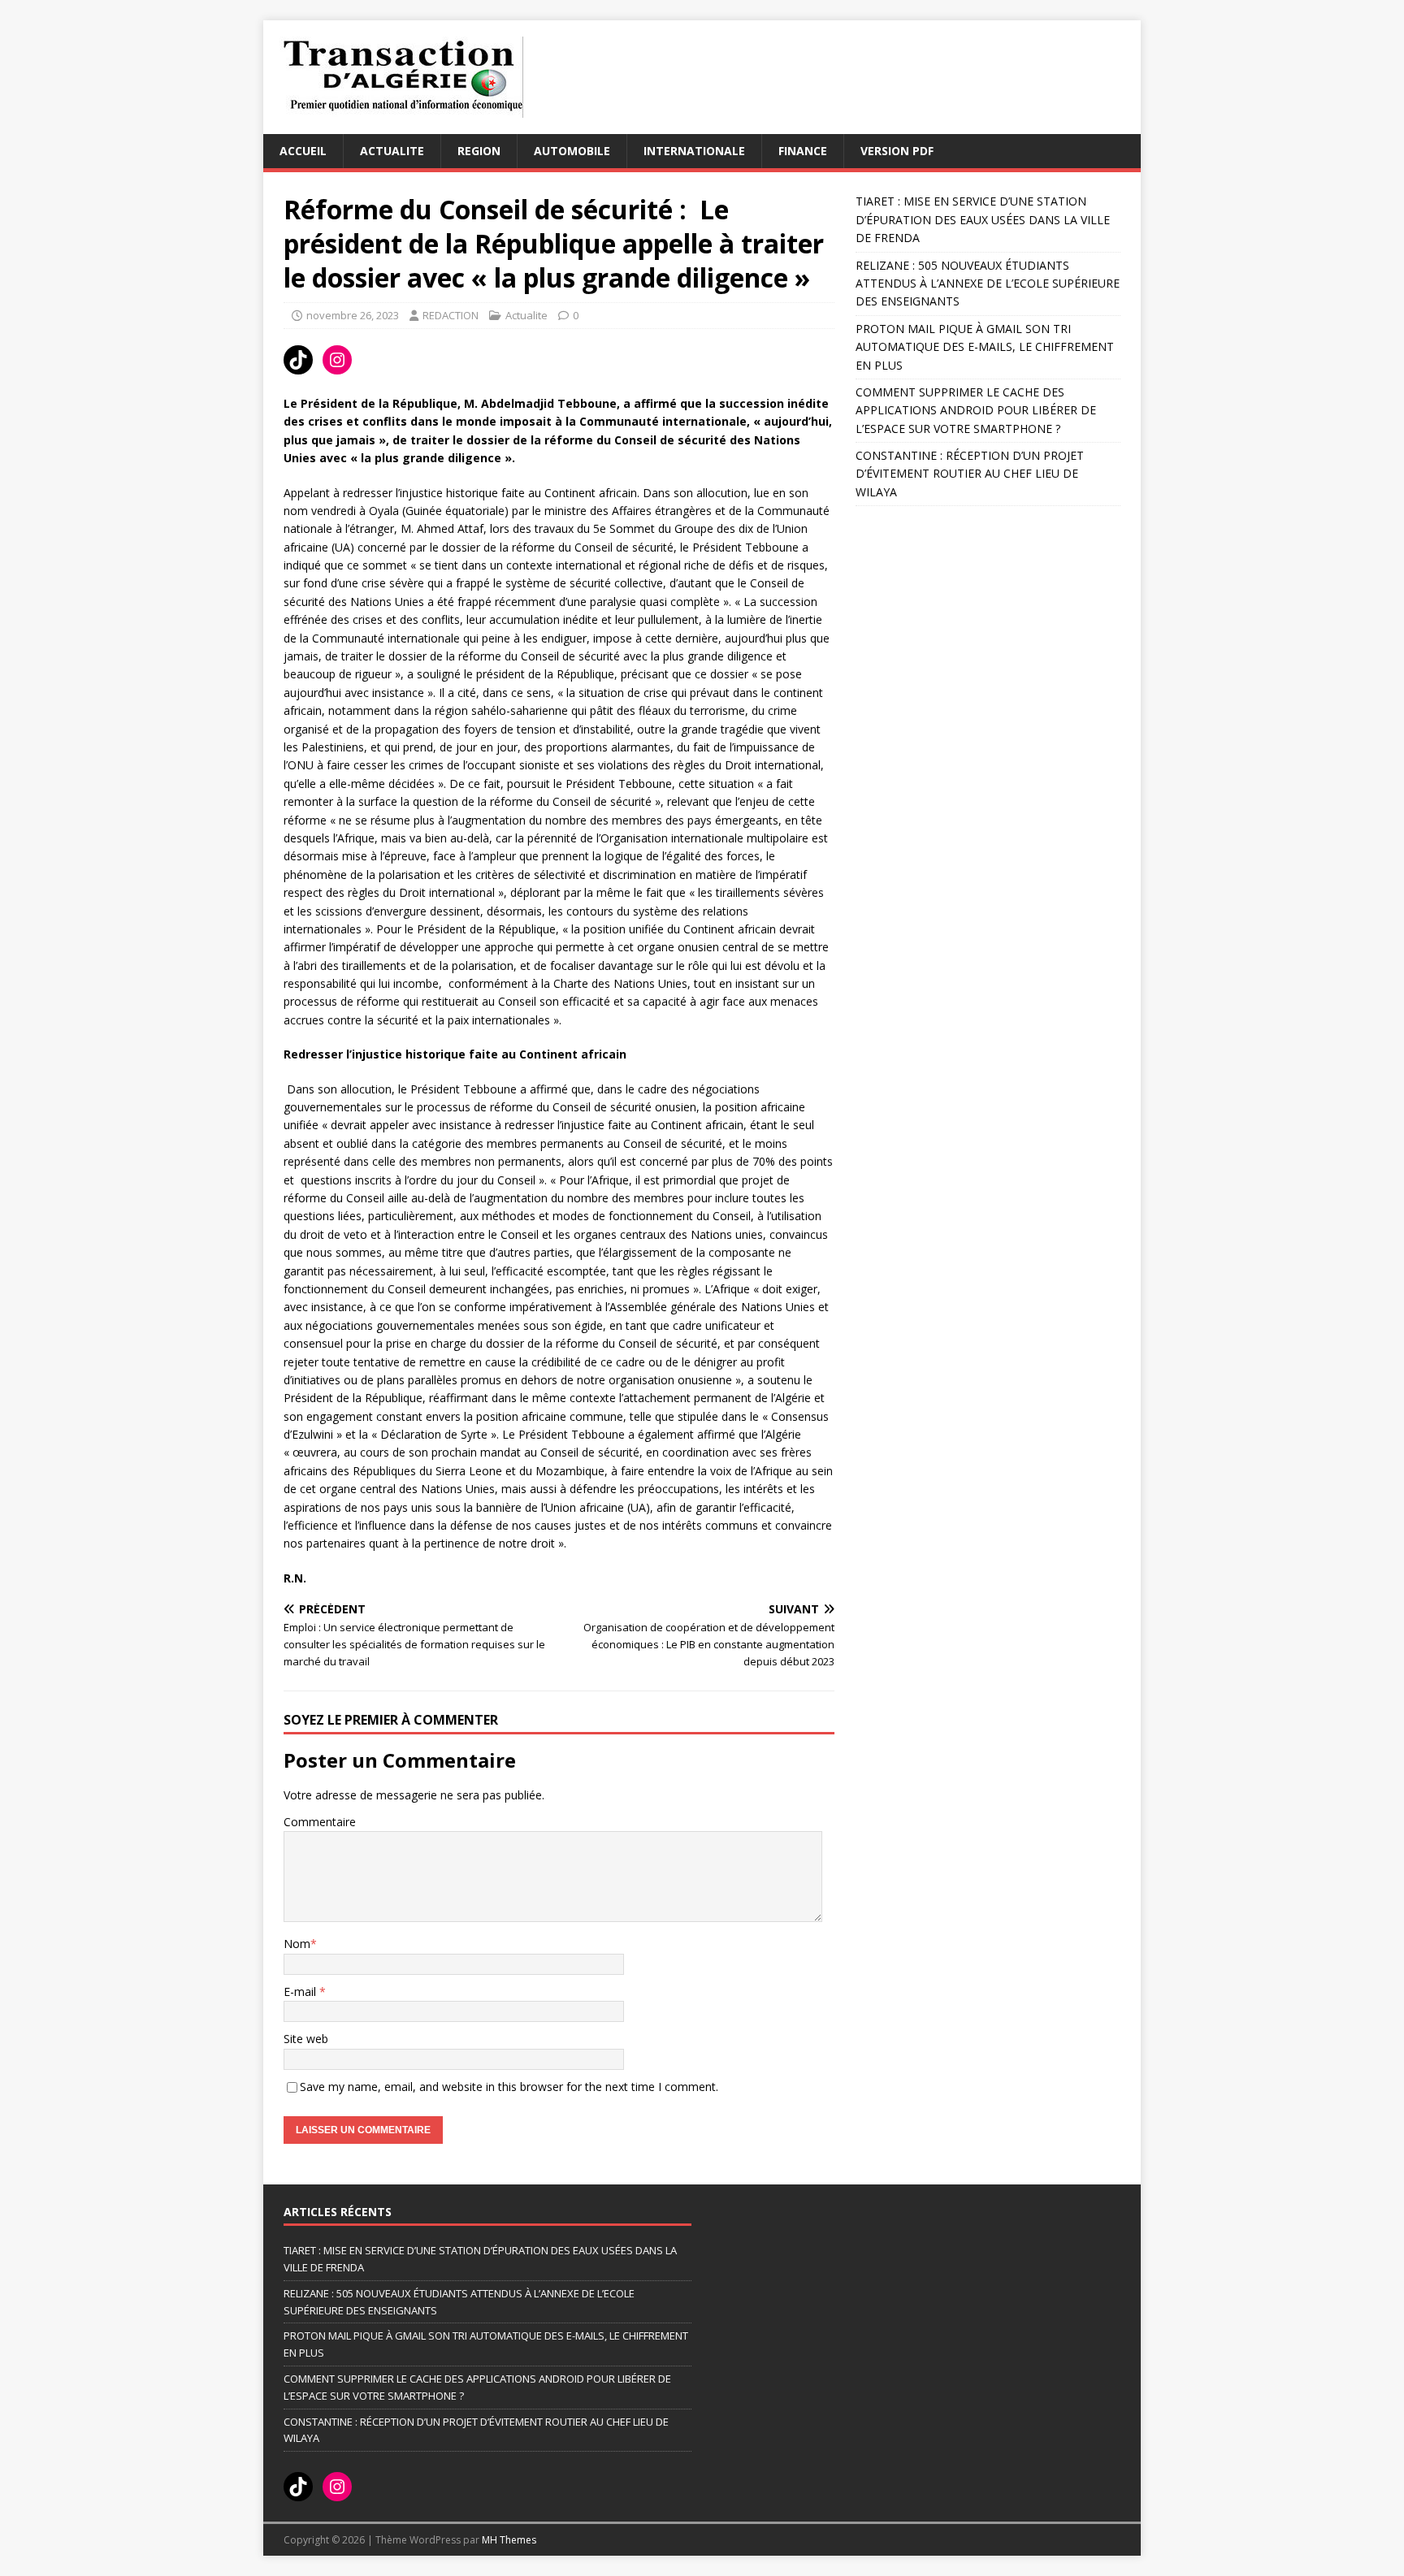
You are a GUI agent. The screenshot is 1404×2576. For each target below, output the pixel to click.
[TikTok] (298, 360)
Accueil (303, 151)
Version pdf (897, 151)
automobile (572, 151)
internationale (694, 151)
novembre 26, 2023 (353, 315)
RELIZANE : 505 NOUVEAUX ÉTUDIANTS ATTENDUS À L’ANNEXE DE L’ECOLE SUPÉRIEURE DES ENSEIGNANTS (988, 284)
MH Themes (509, 2540)
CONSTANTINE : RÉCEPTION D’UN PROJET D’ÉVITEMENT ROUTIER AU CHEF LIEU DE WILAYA (970, 474)
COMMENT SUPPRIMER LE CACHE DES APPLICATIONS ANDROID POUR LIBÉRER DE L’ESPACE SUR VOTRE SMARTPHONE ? (976, 410)
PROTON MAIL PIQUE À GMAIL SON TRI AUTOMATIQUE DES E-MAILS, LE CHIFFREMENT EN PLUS (985, 347)
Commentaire (320, 1822)
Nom (297, 1944)
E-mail (301, 1992)
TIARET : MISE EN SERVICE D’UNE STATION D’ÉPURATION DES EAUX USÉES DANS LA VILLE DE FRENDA (983, 219)
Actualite (392, 151)
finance (803, 151)
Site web (306, 2039)
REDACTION (451, 315)
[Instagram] (337, 360)
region (479, 151)
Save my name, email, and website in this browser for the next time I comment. (509, 2087)
